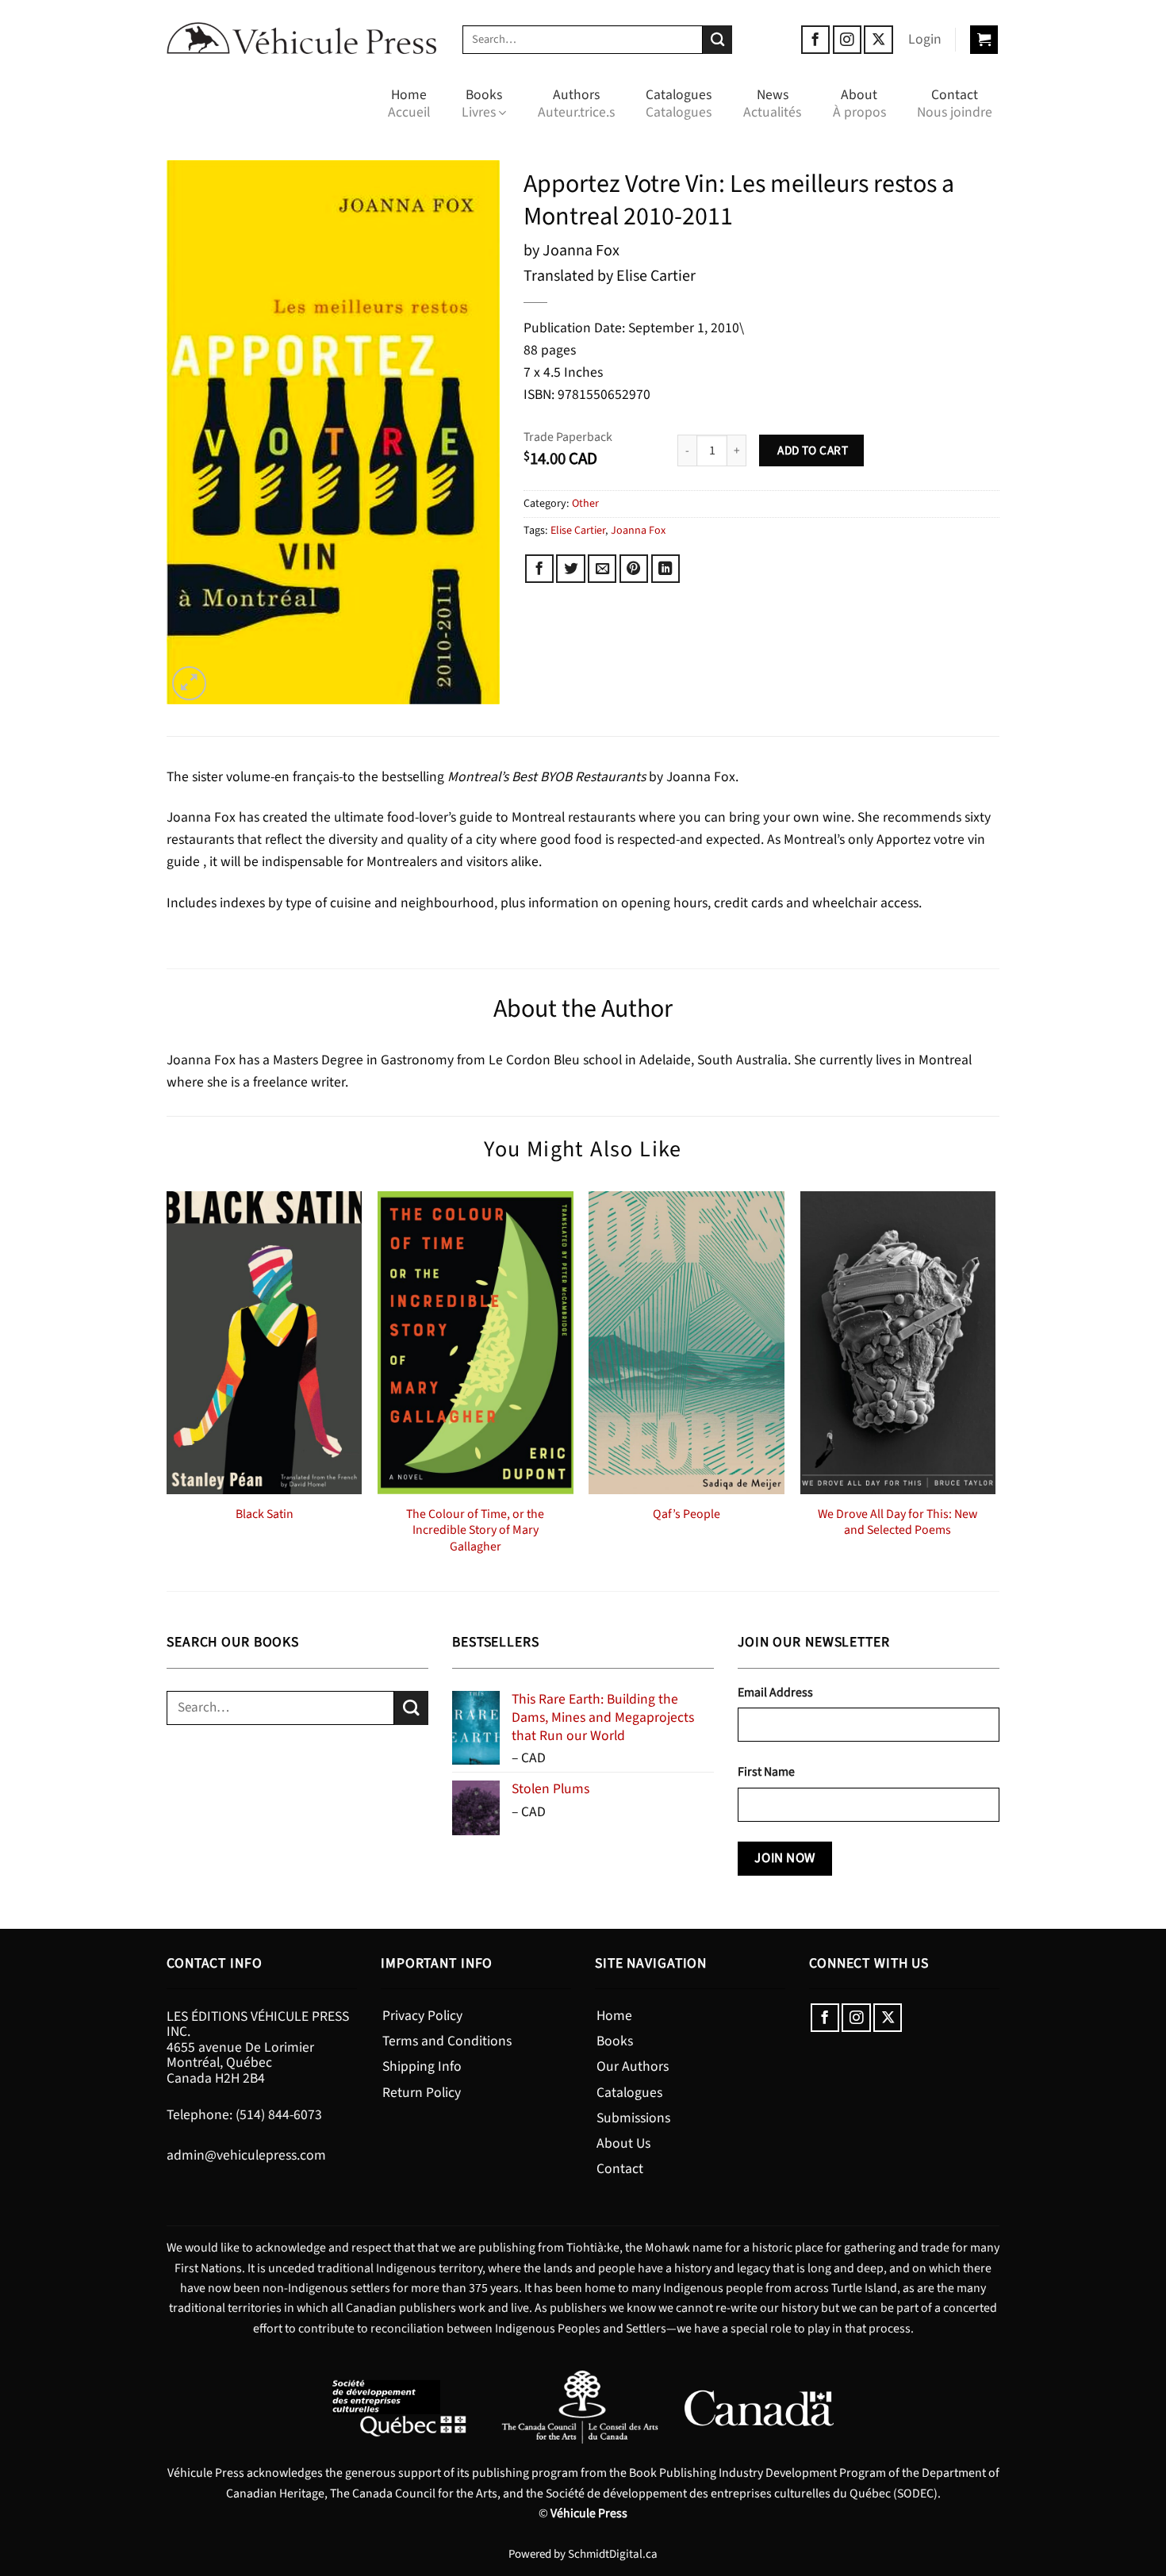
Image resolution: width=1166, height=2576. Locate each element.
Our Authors (633, 2066)
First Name (766, 1772)
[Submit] (717, 40)
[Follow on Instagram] (847, 40)
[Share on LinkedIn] (665, 569)
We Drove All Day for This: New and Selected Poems (898, 1522)
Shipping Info (422, 2066)
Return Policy (422, 2093)
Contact (955, 103)
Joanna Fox (638, 531)
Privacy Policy (422, 2016)
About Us (623, 2143)
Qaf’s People (687, 1514)
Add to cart (812, 450)
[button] (925, 40)
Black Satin (265, 1514)
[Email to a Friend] (602, 569)
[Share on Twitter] (570, 569)
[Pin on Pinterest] (634, 569)
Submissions (633, 2118)
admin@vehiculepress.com (246, 2155)
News (772, 103)
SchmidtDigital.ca (613, 2554)
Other (585, 504)
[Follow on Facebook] (815, 40)
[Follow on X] (878, 40)
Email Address (775, 1692)
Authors (576, 103)
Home (409, 103)
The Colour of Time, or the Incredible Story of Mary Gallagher (475, 1531)
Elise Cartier (578, 531)
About (859, 103)
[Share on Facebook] (539, 569)
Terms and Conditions (447, 2041)
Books (482, 103)
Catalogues (679, 103)
